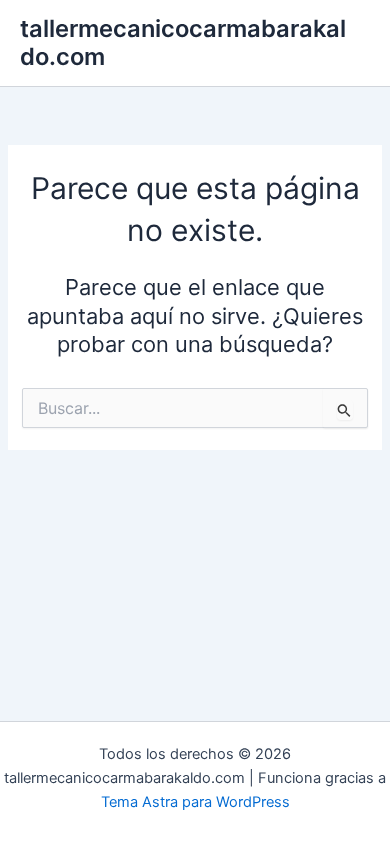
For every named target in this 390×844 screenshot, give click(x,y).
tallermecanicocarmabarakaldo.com (183, 42)
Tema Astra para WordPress (195, 802)
